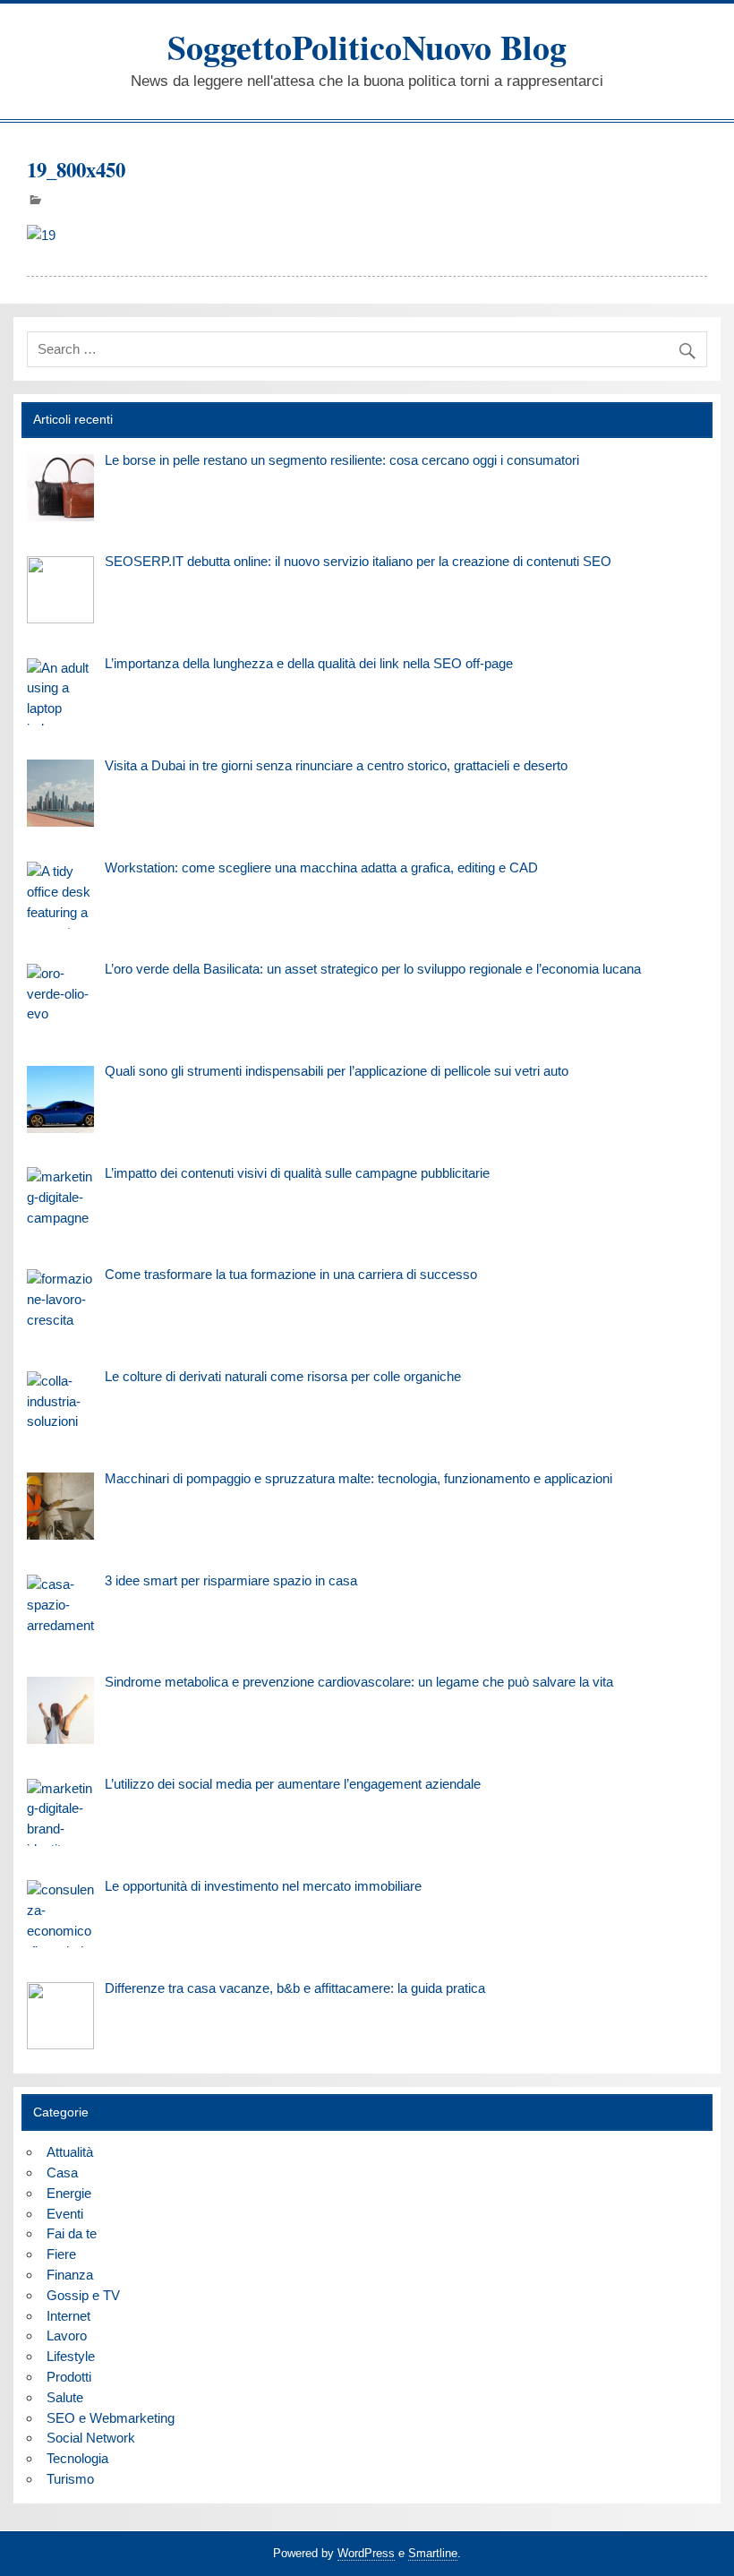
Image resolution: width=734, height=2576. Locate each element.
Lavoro (67, 2336)
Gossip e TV (83, 2295)
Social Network (91, 2438)
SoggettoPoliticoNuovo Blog (367, 47)
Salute (65, 2397)
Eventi (65, 2214)
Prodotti (69, 2377)
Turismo (70, 2479)
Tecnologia (77, 2458)
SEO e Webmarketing (111, 2418)
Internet (68, 2316)
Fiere (61, 2254)
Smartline (433, 2553)
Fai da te (72, 2233)
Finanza (70, 2275)
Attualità (70, 2152)
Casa (62, 2172)
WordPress (366, 2553)
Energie (69, 2193)
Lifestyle (71, 2356)
